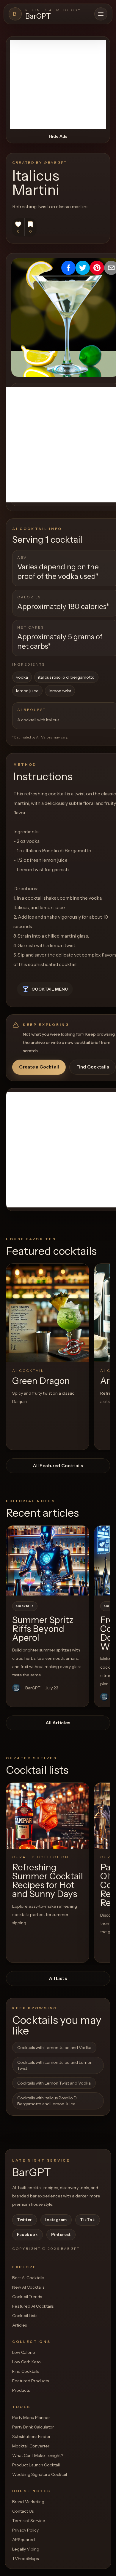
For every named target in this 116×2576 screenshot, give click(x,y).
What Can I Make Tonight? (38, 2455)
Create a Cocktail (39, 1067)
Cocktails (25, 1606)
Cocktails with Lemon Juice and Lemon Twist (55, 2065)
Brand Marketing (28, 2502)
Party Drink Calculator (33, 2427)
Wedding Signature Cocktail (40, 2474)
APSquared (23, 2540)
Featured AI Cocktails (33, 2306)
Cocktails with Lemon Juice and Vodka (54, 2048)
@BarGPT (55, 162)
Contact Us (23, 2511)
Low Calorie (24, 2352)
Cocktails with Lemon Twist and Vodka (54, 2083)
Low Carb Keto (26, 2362)
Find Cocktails (93, 1067)
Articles (19, 2325)
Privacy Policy (25, 2530)
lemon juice (27, 691)
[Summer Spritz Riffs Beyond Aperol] (48, 1561)
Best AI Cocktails (28, 2278)
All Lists (58, 1978)
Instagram (56, 2220)
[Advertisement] (58, 84)
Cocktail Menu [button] (50, 989)
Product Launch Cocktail (36, 2465)
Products (21, 2390)
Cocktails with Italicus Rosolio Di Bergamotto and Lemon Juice (47, 2101)
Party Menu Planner (31, 2418)
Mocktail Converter (31, 2446)
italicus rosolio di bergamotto (66, 677)
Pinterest (61, 2234)
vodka (22, 677)
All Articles (58, 1723)
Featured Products (30, 2381)
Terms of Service (29, 2521)
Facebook (27, 2234)
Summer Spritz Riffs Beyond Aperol (43, 1629)
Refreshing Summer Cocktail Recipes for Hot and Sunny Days (48, 1881)
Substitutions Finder (31, 2436)
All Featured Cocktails (58, 1466)
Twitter (25, 2220)
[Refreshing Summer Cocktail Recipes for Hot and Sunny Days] (48, 1816)
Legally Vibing (26, 2549)
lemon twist (60, 691)
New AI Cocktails (28, 2287)
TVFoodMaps (25, 2559)
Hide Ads (58, 136)
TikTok (87, 2220)
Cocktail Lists (25, 2316)
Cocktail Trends (27, 2297)
